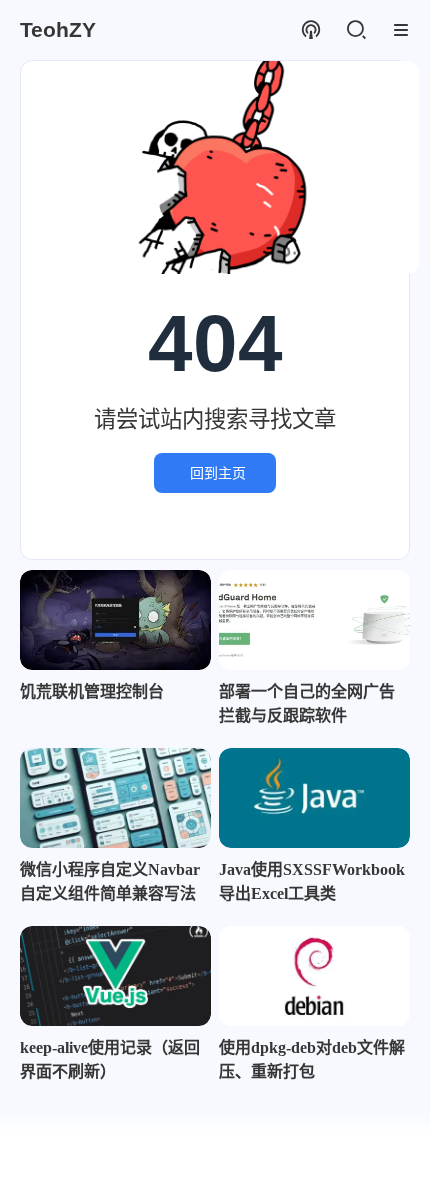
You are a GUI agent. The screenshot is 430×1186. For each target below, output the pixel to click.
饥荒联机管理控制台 (92, 691)
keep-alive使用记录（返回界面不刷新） (110, 1059)
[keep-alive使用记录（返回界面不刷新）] (115, 976)
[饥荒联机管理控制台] (115, 620)
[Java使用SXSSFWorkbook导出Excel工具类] (314, 798)
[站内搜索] (355, 30)
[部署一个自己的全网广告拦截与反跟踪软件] (314, 620)
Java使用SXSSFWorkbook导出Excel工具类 (312, 881)
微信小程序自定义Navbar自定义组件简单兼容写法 (110, 881)
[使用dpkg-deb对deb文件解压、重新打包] (314, 976)
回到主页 (218, 473)
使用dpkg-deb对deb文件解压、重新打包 (312, 1059)
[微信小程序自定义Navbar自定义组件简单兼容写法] (115, 798)
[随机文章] (310, 30)
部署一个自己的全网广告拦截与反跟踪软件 (307, 703)
